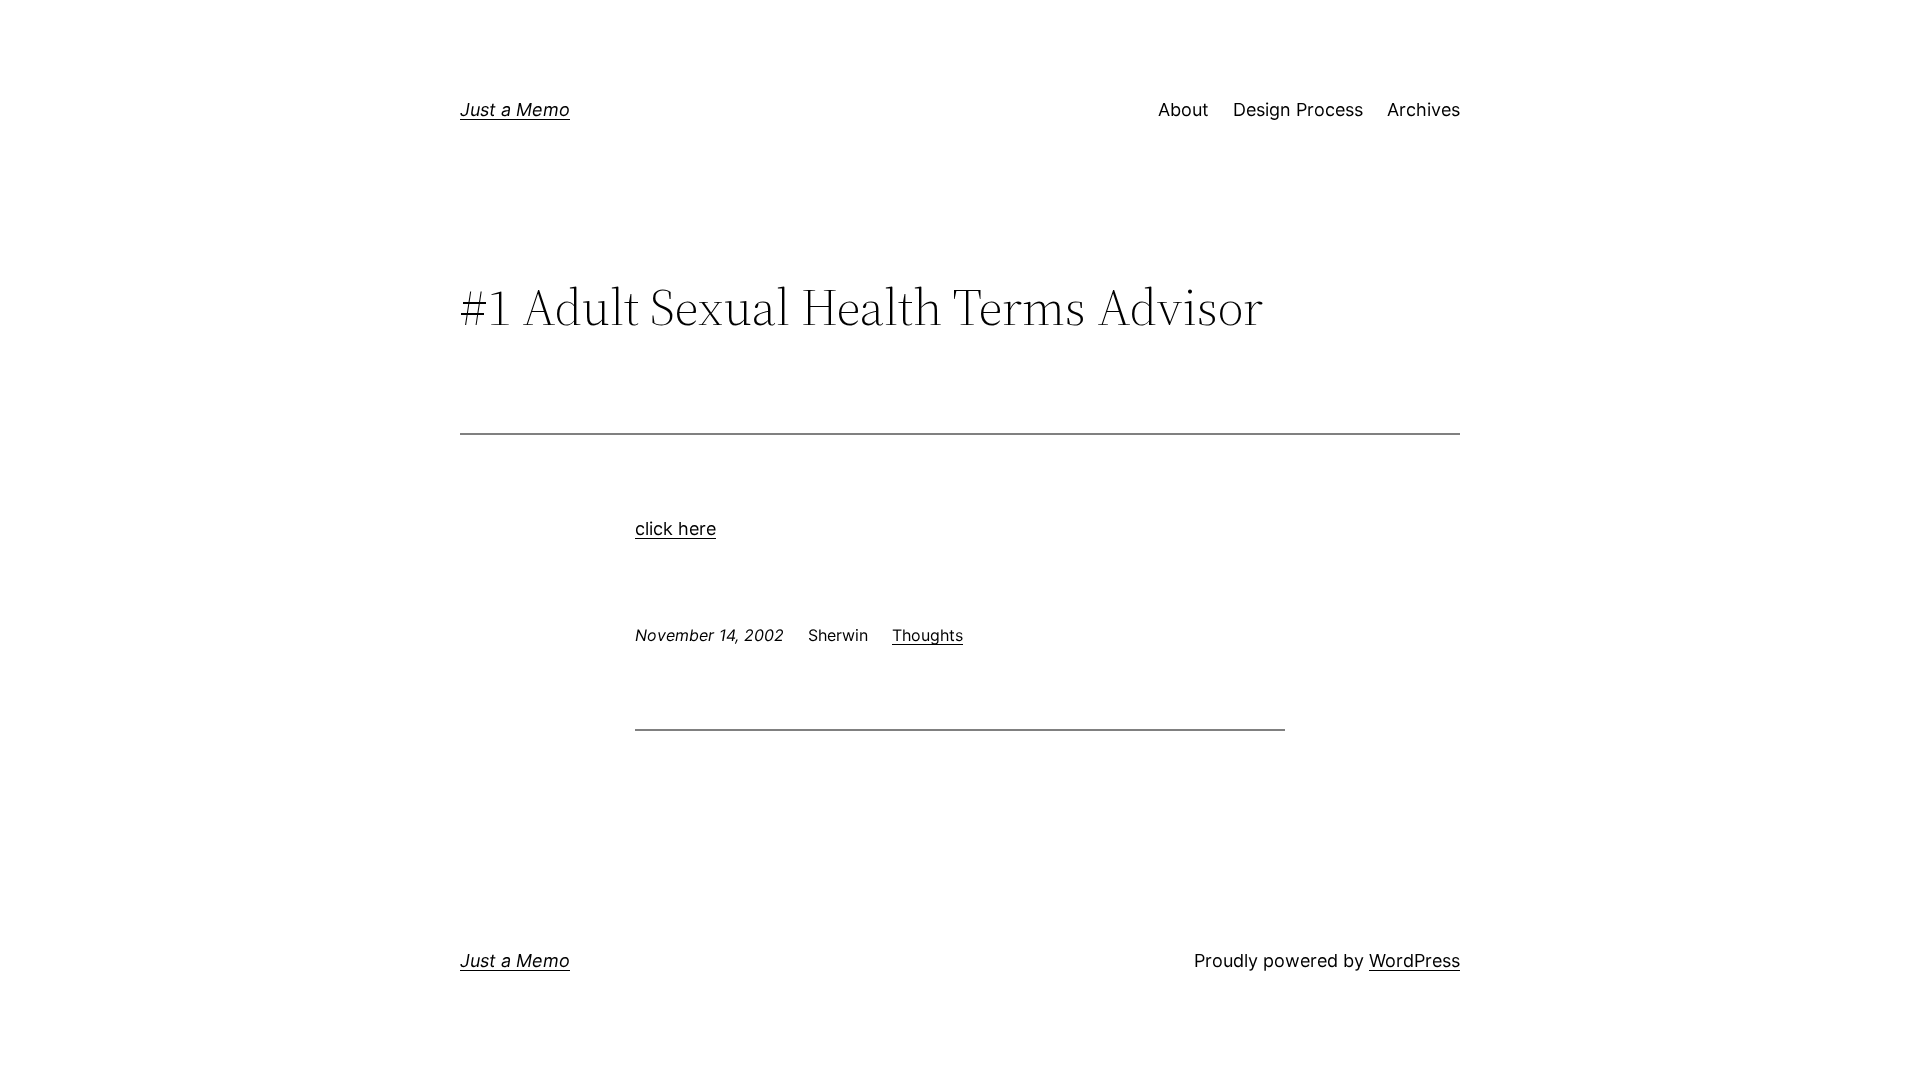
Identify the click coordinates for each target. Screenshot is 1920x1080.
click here (675, 528)
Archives (1423, 109)
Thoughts (927, 635)
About (1183, 109)
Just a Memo (515, 109)
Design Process (1298, 109)
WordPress (1414, 960)
